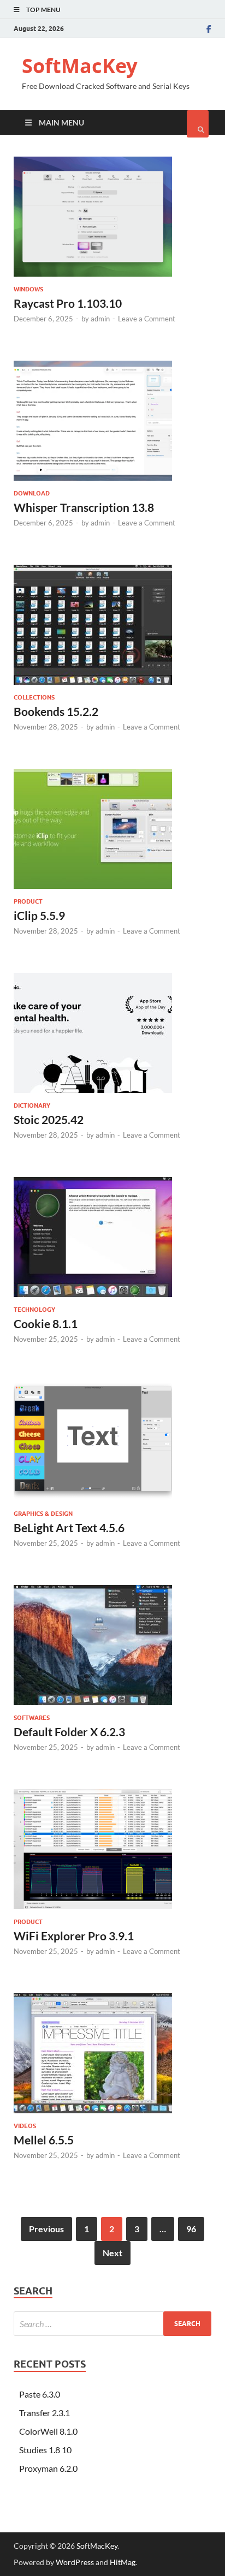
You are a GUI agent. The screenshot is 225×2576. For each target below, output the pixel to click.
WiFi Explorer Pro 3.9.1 (74, 1936)
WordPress (75, 2562)
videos (25, 2126)
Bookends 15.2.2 (56, 711)
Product (28, 901)
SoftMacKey (79, 66)
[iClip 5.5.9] (112, 833)
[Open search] (198, 124)
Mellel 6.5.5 (44, 2140)
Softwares (32, 1718)
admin (100, 319)
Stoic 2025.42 (49, 1119)
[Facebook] (209, 29)
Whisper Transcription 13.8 (84, 507)
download (32, 493)
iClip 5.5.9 (39, 915)
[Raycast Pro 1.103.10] (112, 221)
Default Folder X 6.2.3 (69, 1732)
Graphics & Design (43, 1514)
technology (34, 1310)
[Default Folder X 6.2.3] (112, 1649)
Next (112, 2253)
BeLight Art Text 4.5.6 (69, 1528)
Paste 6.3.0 (40, 2394)
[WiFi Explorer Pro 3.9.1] (112, 1854)
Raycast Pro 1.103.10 (68, 303)
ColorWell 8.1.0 (48, 2431)
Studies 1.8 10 (45, 2450)
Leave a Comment (147, 319)
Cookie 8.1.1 (46, 1323)
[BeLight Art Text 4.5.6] (112, 1445)
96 (191, 2229)
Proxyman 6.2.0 (48, 2468)
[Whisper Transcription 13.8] (112, 425)
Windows (28, 289)
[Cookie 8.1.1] (112, 1241)
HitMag (123, 2562)
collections (34, 697)
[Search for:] (112, 2324)
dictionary (32, 1105)
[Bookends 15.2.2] (112, 629)
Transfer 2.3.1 (45, 2413)
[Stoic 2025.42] (112, 1037)
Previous (46, 2229)
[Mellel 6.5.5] (112, 2058)
